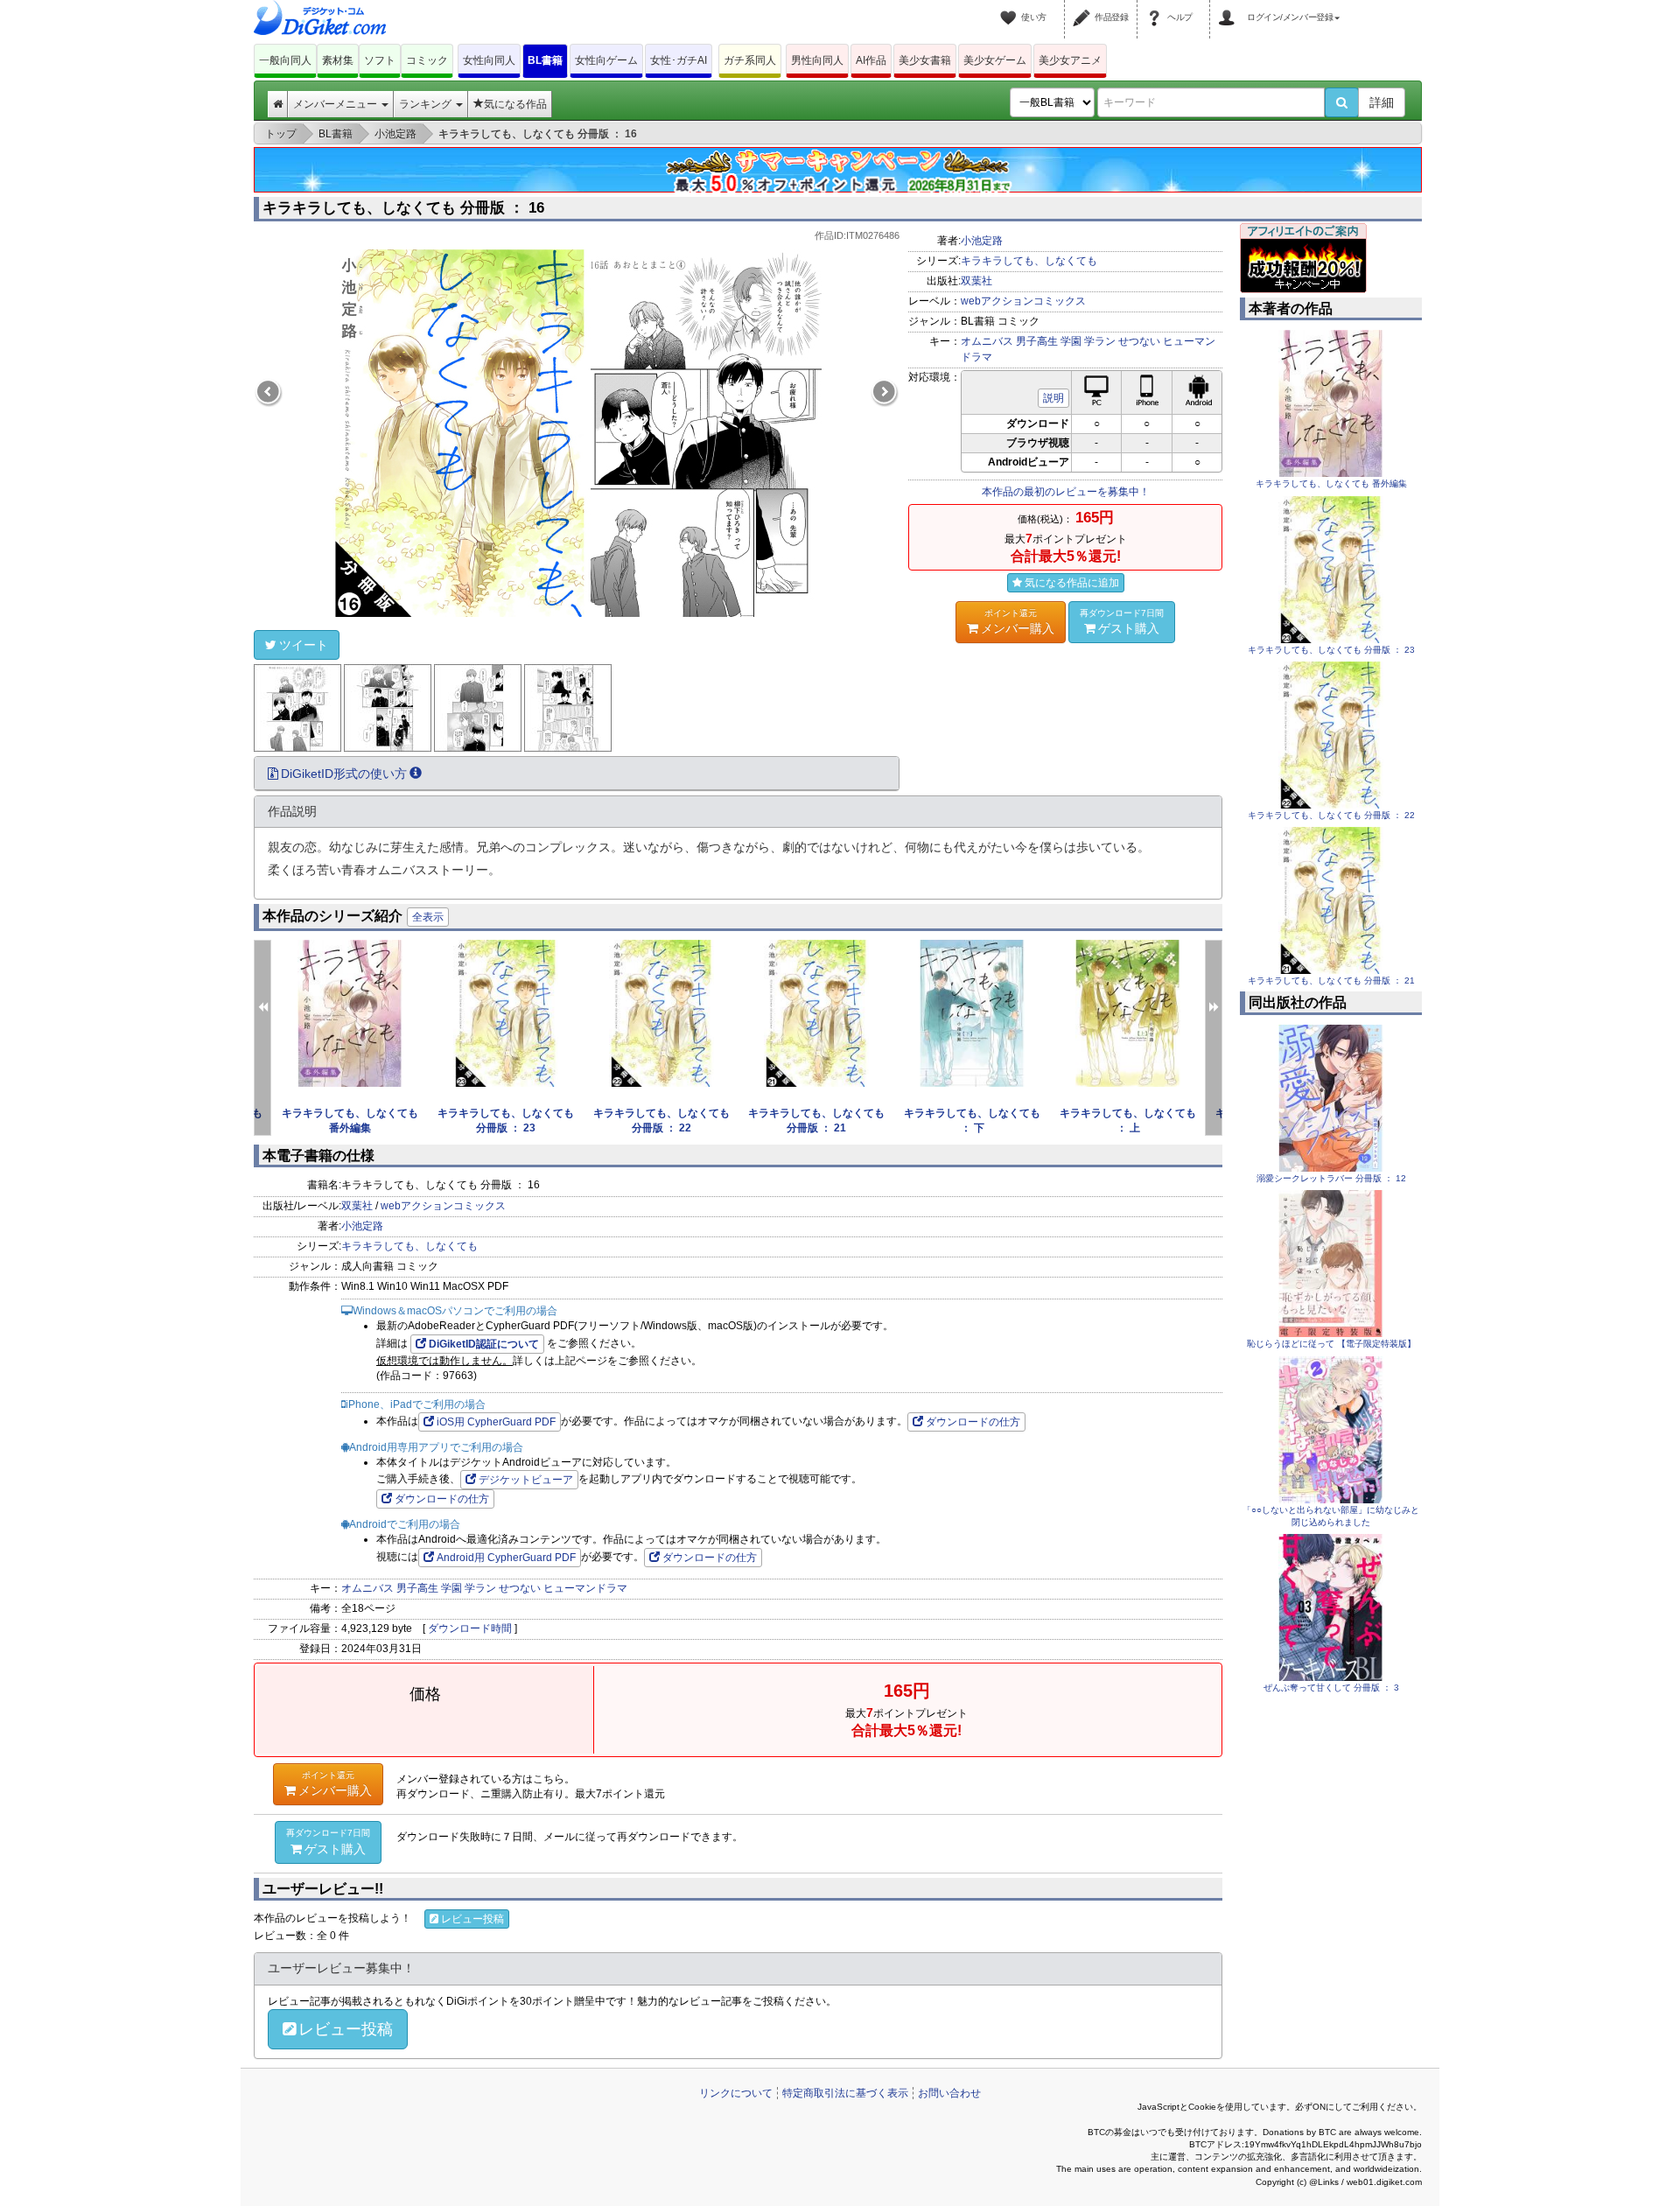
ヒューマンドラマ (585, 1588)
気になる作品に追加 (1072, 583)
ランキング (427, 104)
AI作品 (871, 60)
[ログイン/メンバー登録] (1229, 7)
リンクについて (736, 2093)
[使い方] (1011, 7)
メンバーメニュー (336, 104)
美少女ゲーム (995, 60)
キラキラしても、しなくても (1029, 261)
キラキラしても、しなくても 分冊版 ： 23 (1331, 650)
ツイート (304, 645)
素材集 (338, 60)
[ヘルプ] (1157, 7)
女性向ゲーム (606, 60)
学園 (1071, 341)
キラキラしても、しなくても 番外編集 (1331, 483)
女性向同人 (489, 60)
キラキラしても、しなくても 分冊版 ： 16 (403, 208)
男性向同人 (817, 60)
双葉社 (976, 281)
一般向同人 (285, 60)
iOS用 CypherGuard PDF (496, 1422)
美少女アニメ (1070, 60)
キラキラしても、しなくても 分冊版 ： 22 (1331, 815)
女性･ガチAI (679, 60)
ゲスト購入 (1122, 622)
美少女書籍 (925, 60)
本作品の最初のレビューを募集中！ (1066, 492)
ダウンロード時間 (470, 1628)
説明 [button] (1053, 398)
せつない (1139, 341)
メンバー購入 (1018, 622)
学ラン (1100, 341)
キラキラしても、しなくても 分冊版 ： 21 (1331, 980)
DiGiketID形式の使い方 (344, 774)
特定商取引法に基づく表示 (845, 2093)
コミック (427, 60)
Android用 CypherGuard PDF (506, 1558)
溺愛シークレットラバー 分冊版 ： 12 (1331, 1178)
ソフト (380, 60)
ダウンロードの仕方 (973, 1422)
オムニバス (987, 341)
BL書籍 (545, 60)
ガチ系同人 (750, 60)
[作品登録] (1084, 7)
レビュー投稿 (472, 1919)
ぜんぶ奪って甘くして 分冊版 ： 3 (1331, 1688)
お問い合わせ (949, 2093)
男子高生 (1037, 341)
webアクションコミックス (1023, 301)
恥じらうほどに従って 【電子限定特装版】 (1331, 1344)
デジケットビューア (526, 1480)
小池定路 (982, 241)
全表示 (428, 917)
